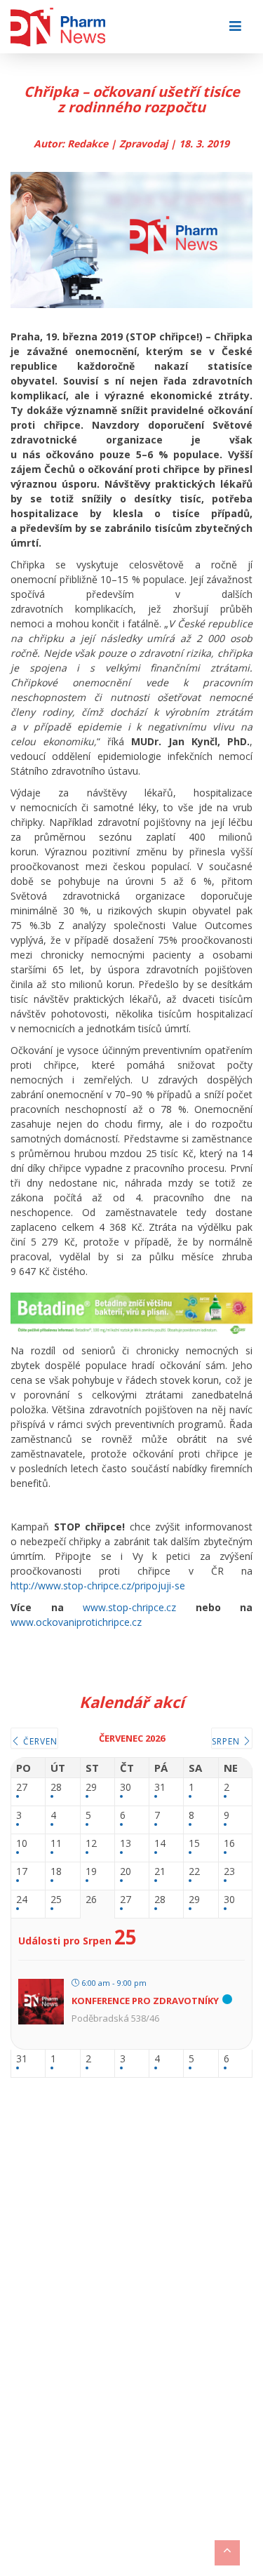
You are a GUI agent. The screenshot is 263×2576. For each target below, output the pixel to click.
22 (194, 1872)
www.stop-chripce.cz (129, 1607)
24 (22, 1900)
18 (56, 1872)
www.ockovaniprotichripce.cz (76, 1622)
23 (229, 1872)
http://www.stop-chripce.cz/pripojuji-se (98, 1586)
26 (91, 1900)
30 (126, 1788)
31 (160, 1788)
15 (194, 1844)
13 (126, 1844)
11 (56, 1844)
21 (160, 1872)
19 (91, 1872)
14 (160, 1844)
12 (91, 1844)
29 (91, 1788)
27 (22, 1788)
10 (22, 1844)
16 (229, 1844)
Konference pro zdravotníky (145, 2001)
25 (56, 1900)
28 (56, 1788)
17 (22, 1872)
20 (126, 1872)
